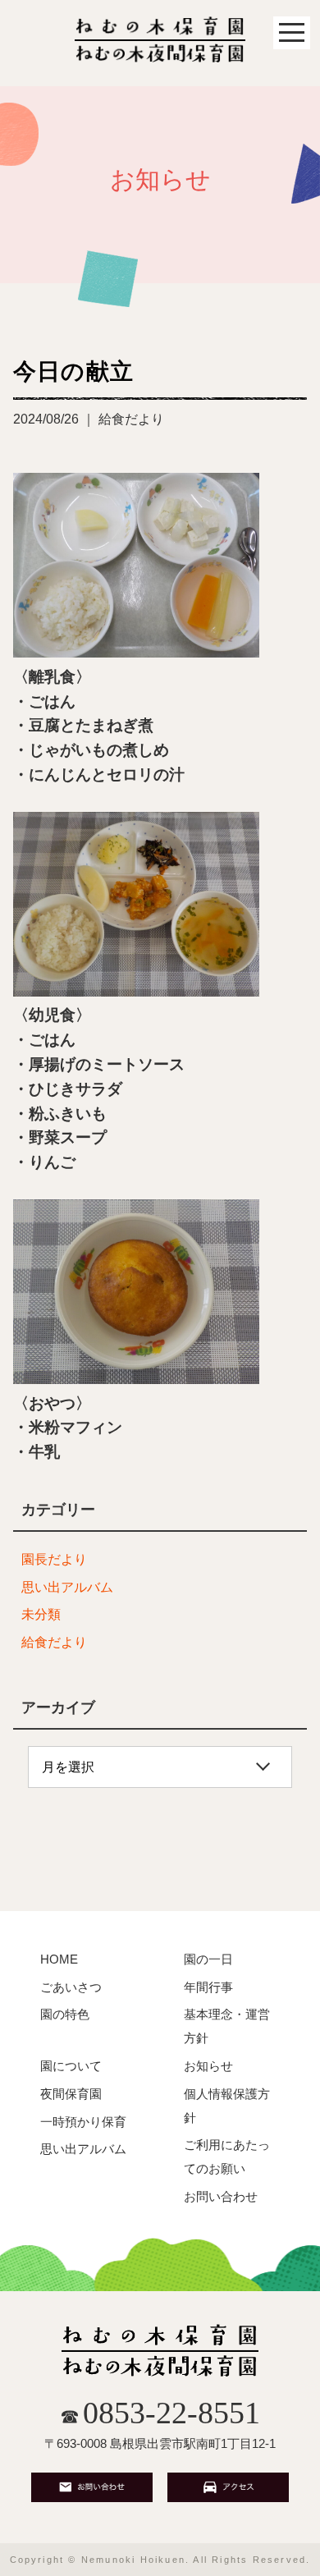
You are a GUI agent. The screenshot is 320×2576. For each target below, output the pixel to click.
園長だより (54, 1559)
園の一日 (208, 1959)
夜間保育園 (71, 2094)
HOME (59, 1959)
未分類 (41, 1614)
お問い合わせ (221, 2196)
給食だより (54, 1642)
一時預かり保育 (83, 2122)
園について (71, 2066)
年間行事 (208, 1987)
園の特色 (65, 2014)
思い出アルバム (67, 1587)
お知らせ (208, 2066)
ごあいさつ (71, 1987)
